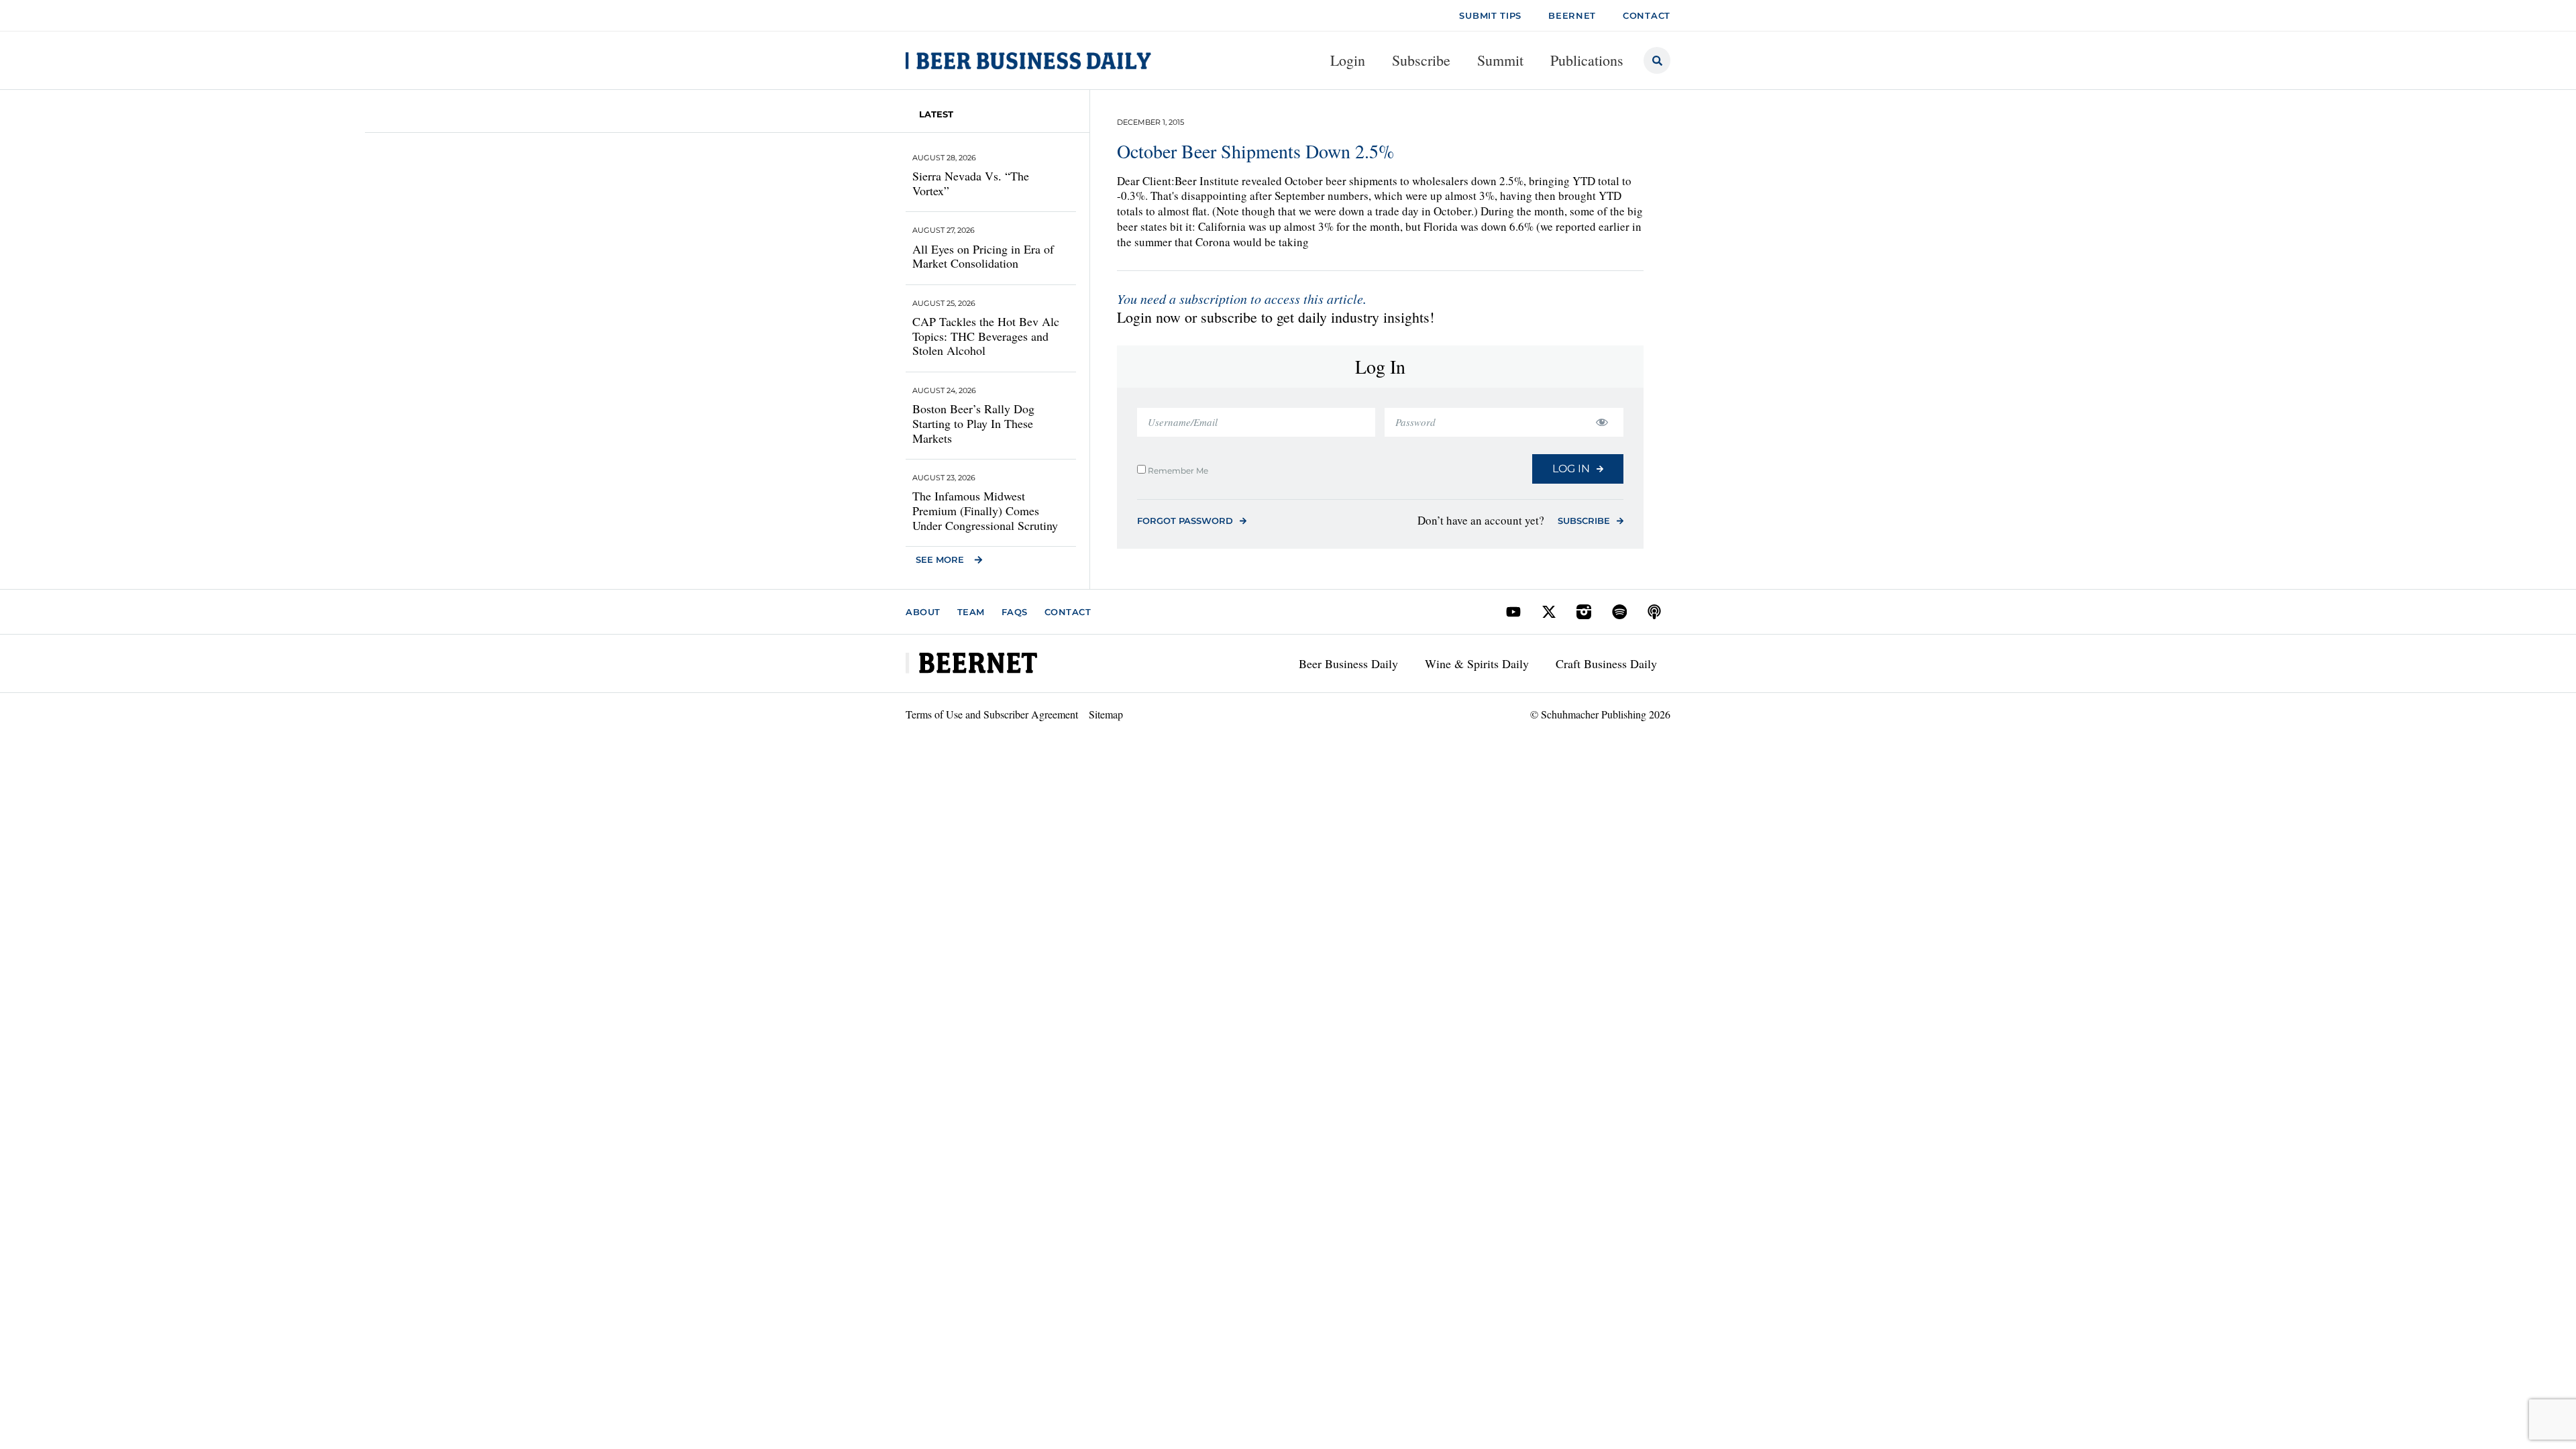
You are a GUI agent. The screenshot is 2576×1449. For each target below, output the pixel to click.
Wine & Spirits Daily (1477, 663)
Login (1348, 60)
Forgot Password (1185, 521)
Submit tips (1490, 15)
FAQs (1015, 612)
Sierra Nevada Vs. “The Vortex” (971, 183)
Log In (1571, 469)
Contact (1068, 612)
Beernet (1572, 15)
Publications (1587, 60)
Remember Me (1177, 470)
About (923, 612)
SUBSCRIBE (1584, 521)
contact (1647, 15)
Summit (1500, 60)
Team (971, 612)
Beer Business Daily (1348, 663)
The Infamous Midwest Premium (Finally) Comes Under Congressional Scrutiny (985, 510)
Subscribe (1421, 60)
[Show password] (1602, 422)
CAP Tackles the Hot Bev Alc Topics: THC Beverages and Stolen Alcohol (986, 336)
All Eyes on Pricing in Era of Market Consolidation (983, 256)
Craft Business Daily (1606, 663)
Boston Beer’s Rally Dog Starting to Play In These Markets (973, 423)
